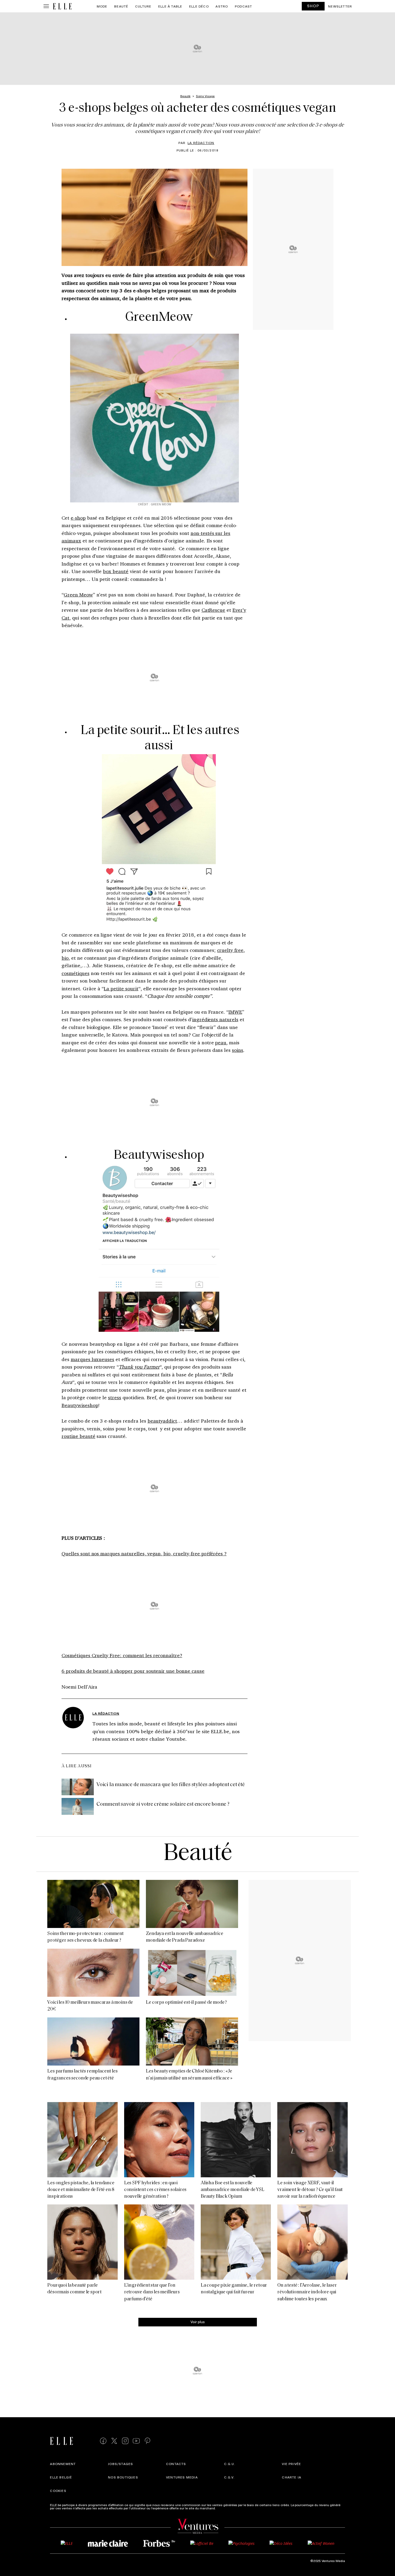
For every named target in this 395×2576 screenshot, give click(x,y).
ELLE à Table (170, 6)
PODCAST (243, 6)
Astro (222, 6)
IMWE (235, 1012)
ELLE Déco (199, 6)
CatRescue (213, 610)
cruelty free (230, 950)
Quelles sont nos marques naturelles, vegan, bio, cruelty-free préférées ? (144, 1553)
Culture (143, 6)
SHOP (313, 6)
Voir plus (198, 2322)
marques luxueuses (92, 1359)
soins (238, 1050)
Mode (102, 6)
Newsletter (340, 6)
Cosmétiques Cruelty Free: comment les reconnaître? (122, 1655)
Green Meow (78, 595)
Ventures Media (182, 2477)
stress (115, 1397)
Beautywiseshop (80, 1405)
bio (65, 958)
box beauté (116, 571)
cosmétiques (76, 973)
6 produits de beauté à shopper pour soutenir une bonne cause (133, 1671)
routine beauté (78, 1436)
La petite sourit (121, 988)
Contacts (176, 2464)
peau (221, 1042)
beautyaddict (162, 1421)
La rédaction (201, 143)
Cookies (58, 2491)
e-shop (78, 518)
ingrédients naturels (215, 1019)
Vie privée (291, 2464)
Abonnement (63, 2464)
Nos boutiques (123, 2477)
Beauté (121, 6)
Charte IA (292, 2477)
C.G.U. (230, 2464)
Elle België (61, 2477)
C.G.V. (229, 2477)
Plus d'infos (225, 2508)
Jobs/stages (121, 2464)
